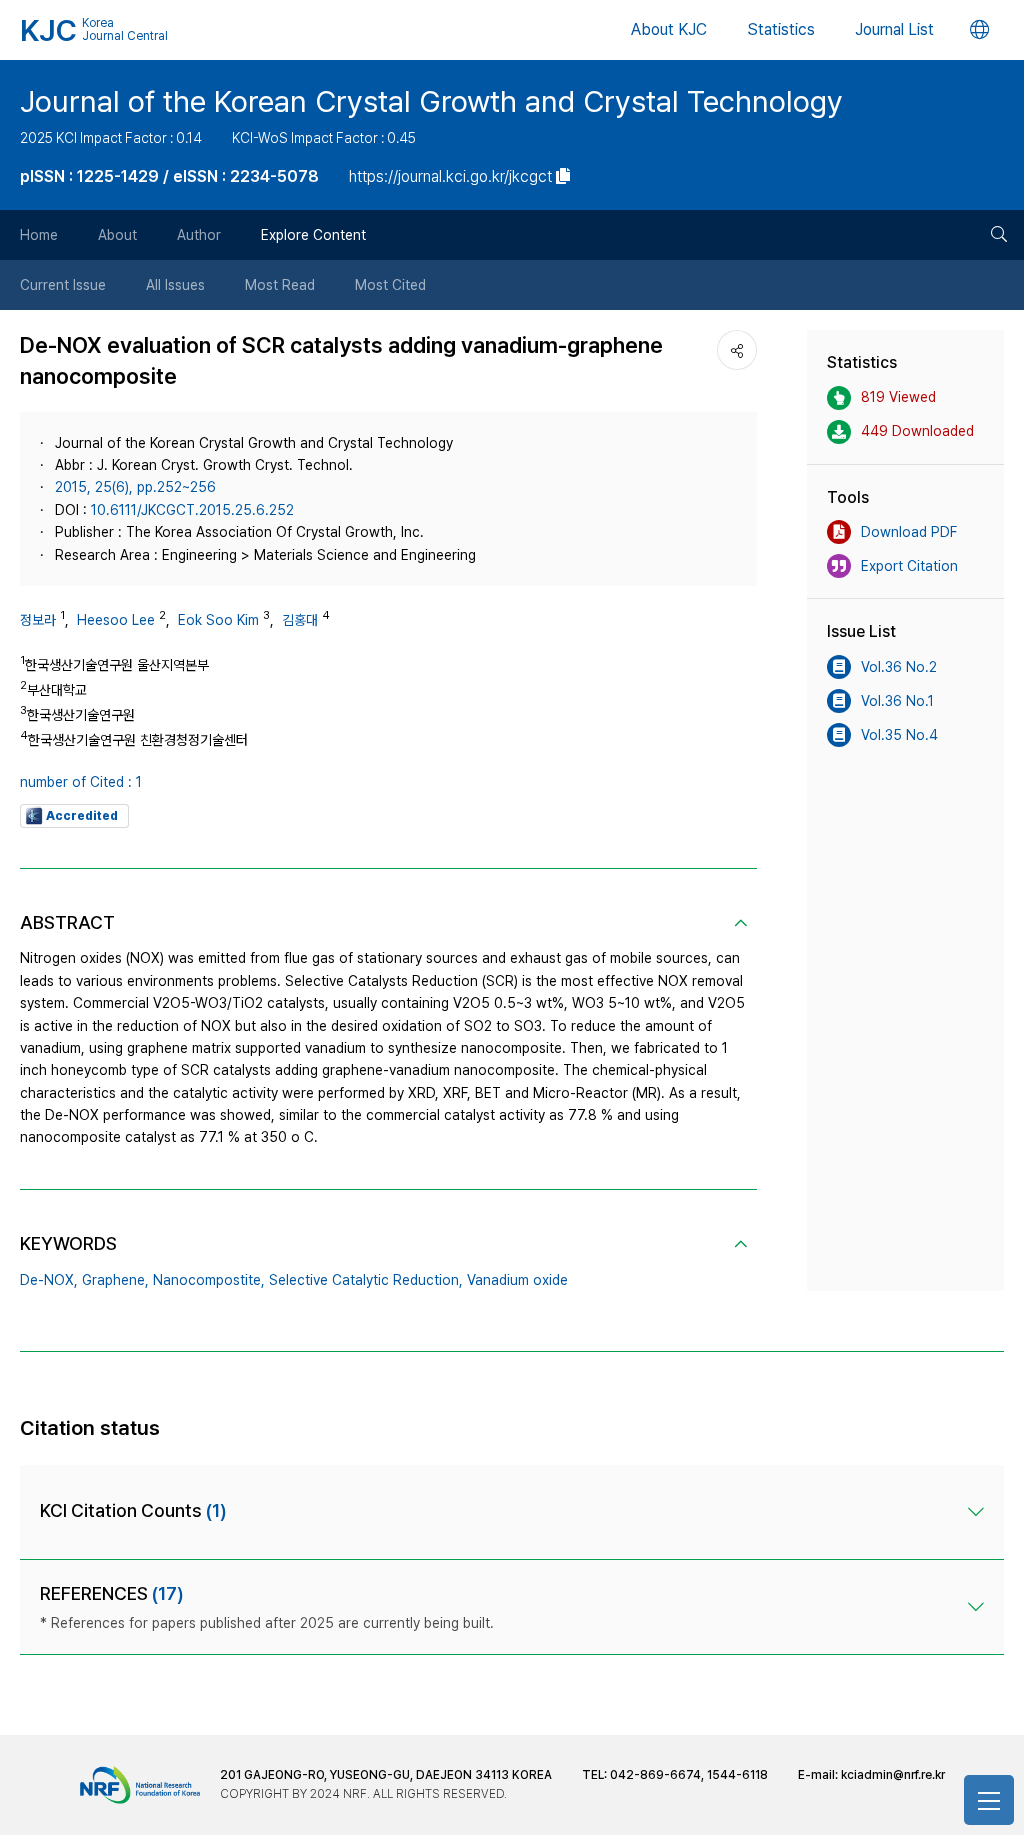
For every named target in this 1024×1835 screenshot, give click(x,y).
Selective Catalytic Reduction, (366, 1280)
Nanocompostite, (209, 1280)
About (117, 235)
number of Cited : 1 (81, 782)
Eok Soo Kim (218, 620)
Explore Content (313, 235)
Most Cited (390, 285)
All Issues (175, 285)
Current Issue (63, 285)
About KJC (669, 29)
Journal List (894, 29)
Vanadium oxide (517, 1280)
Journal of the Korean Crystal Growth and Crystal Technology (431, 101)
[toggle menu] (989, 1800)
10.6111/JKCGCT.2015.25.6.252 (192, 510)
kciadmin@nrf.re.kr (893, 1775)
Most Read (280, 285)
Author (199, 235)
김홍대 (300, 620)
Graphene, (115, 1280)
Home (39, 235)
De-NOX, (49, 1280)
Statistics (781, 29)
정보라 (38, 620)
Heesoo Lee (116, 620)
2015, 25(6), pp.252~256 (135, 487)
